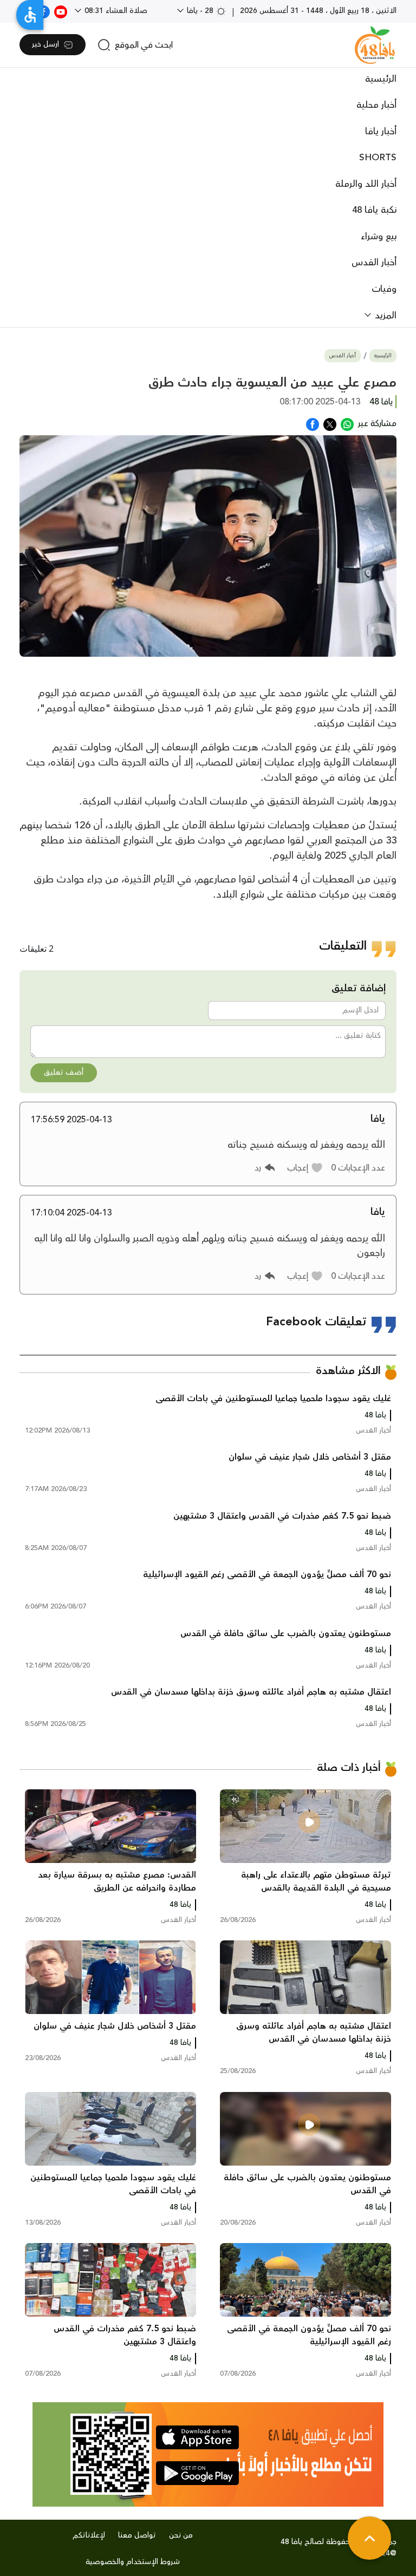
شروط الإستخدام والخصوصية (133, 2562)
